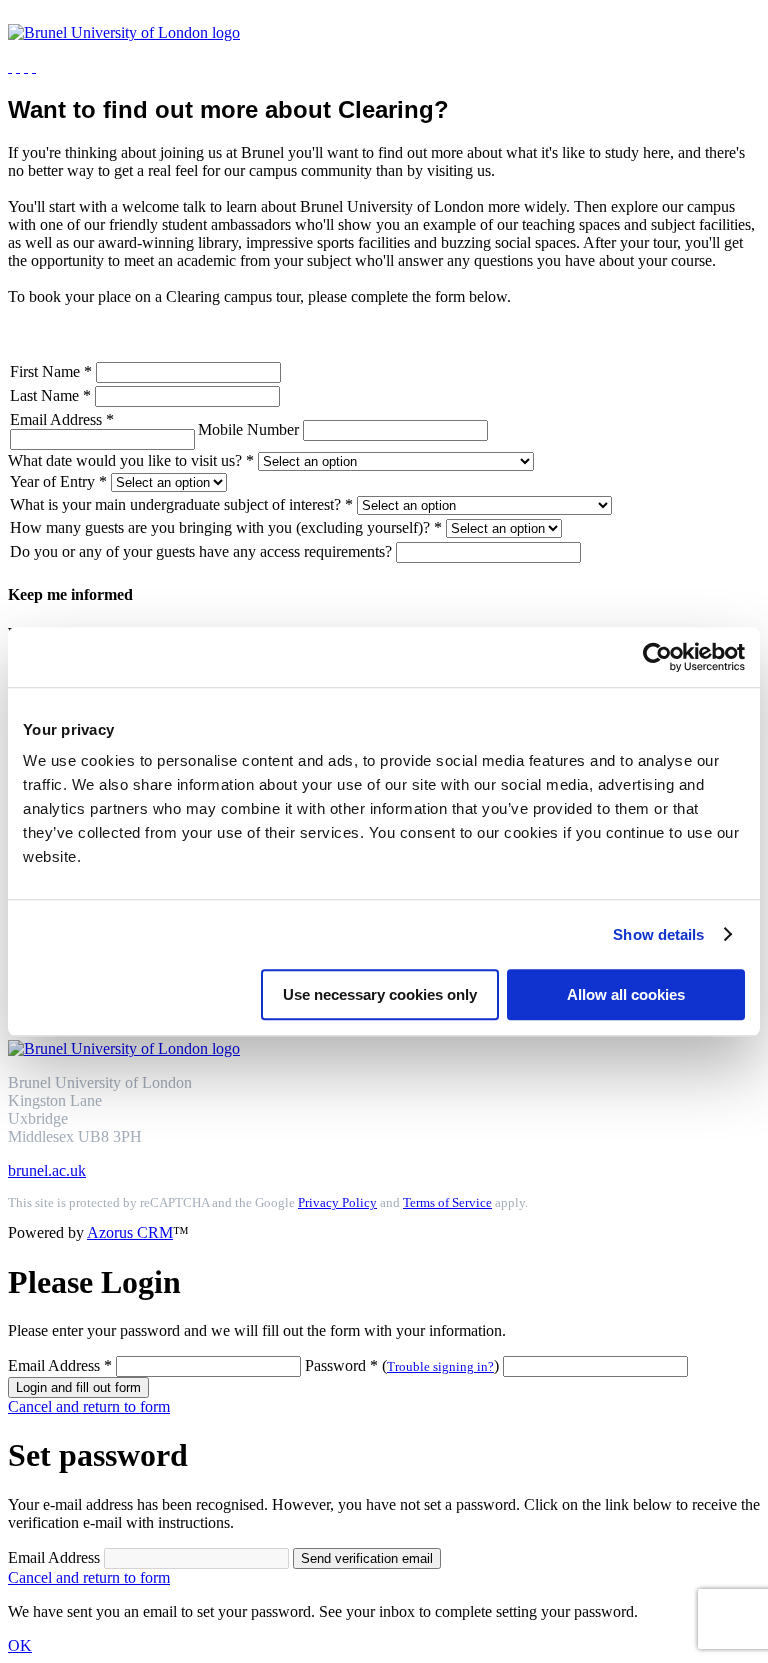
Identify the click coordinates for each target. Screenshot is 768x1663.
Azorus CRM (130, 1232)
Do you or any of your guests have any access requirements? (203, 551)
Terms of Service (447, 1203)
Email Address (62, 419)
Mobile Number (250, 429)
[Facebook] (34, 66)
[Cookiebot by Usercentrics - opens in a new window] (657, 657)
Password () (404, 1365)
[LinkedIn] (18, 66)
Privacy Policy (337, 1203)
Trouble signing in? (440, 1367)
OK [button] (20, 1645)
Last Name (50, 395)
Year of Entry (58, 481)
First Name (51, 371)
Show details (658, 934)
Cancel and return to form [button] (89, 1406)
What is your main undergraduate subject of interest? (181, 504)
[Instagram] (10, 66)
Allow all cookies (626, 994)
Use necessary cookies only (380, 994)
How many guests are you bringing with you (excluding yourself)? (226, 527)
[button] (78, 1387)
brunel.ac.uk (47, 1170)
